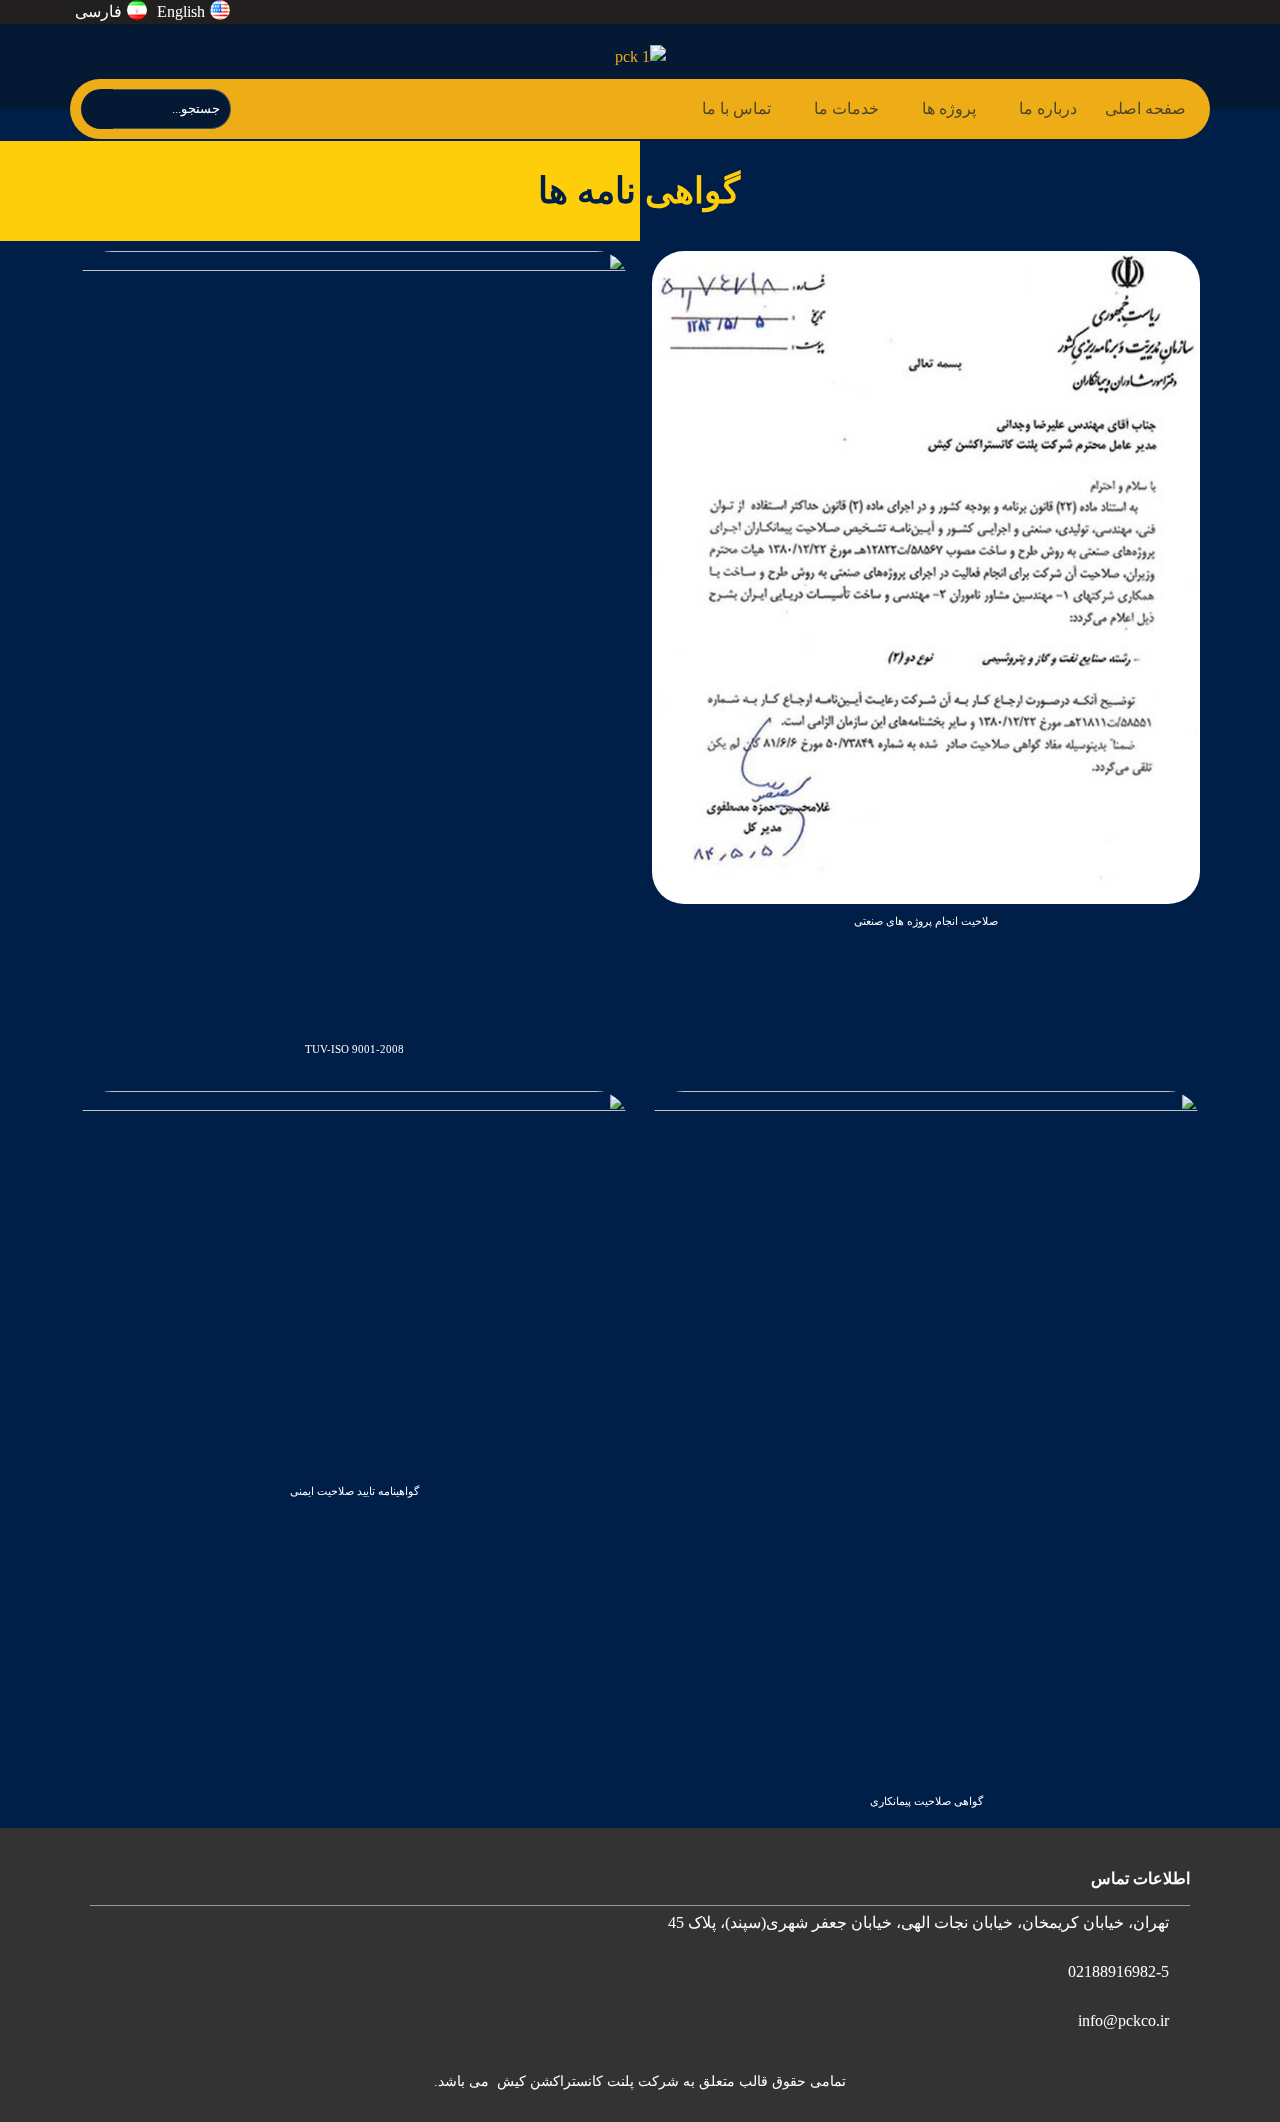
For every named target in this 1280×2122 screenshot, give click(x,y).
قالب (751, 2081)
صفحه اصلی (1145, 108)
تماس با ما (736, 108)
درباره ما (1048, 108)
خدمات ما (846, 108)
